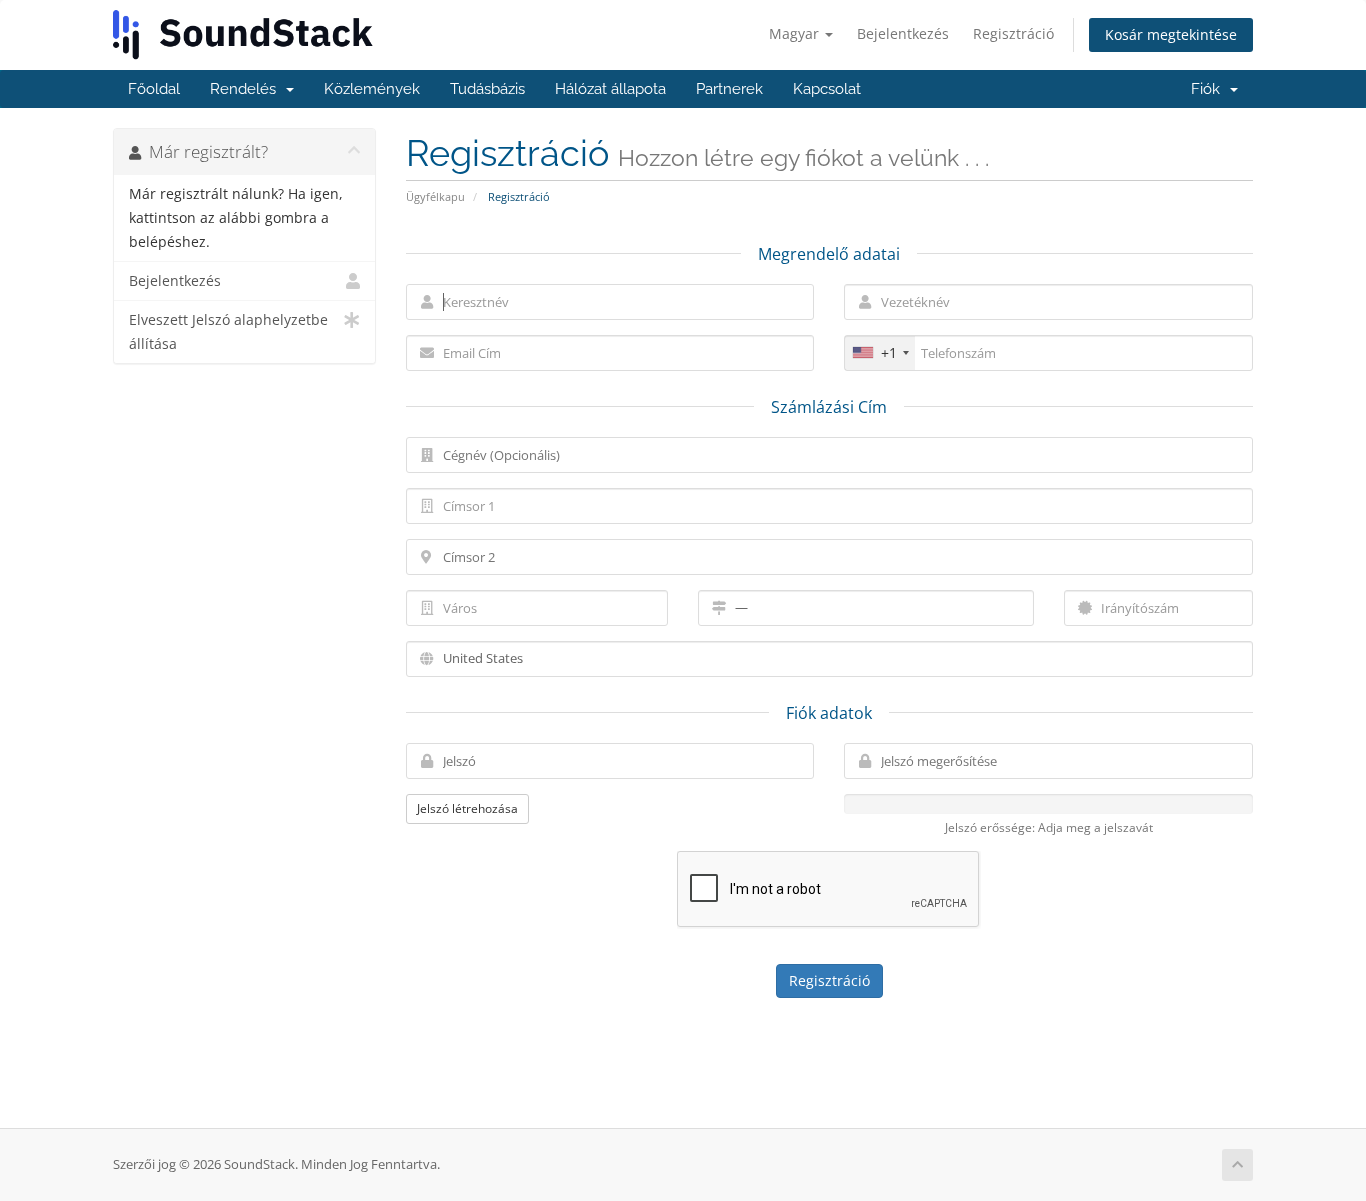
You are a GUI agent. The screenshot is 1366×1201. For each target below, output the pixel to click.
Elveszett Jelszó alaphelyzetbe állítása (228, 332)
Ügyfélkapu (435, 196)
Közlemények (372, 89)
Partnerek (729, 89)
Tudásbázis (487, 89)
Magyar (796, 33)
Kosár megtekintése (1171, 34)
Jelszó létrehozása (467, 808)
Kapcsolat (827, 89)
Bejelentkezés (903, 33)
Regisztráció (1013, 33)
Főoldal (154, 89)
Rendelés (247, 89)
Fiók (1209, 89)
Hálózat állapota (610, 89)
